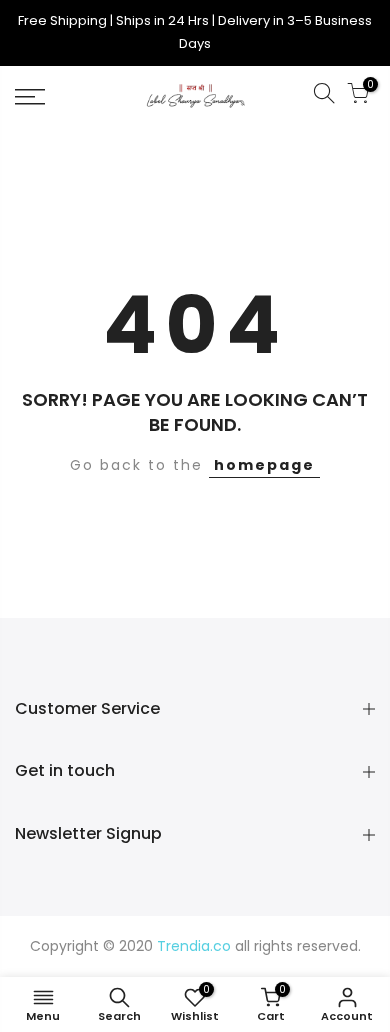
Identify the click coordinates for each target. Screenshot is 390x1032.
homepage (264, 465)
